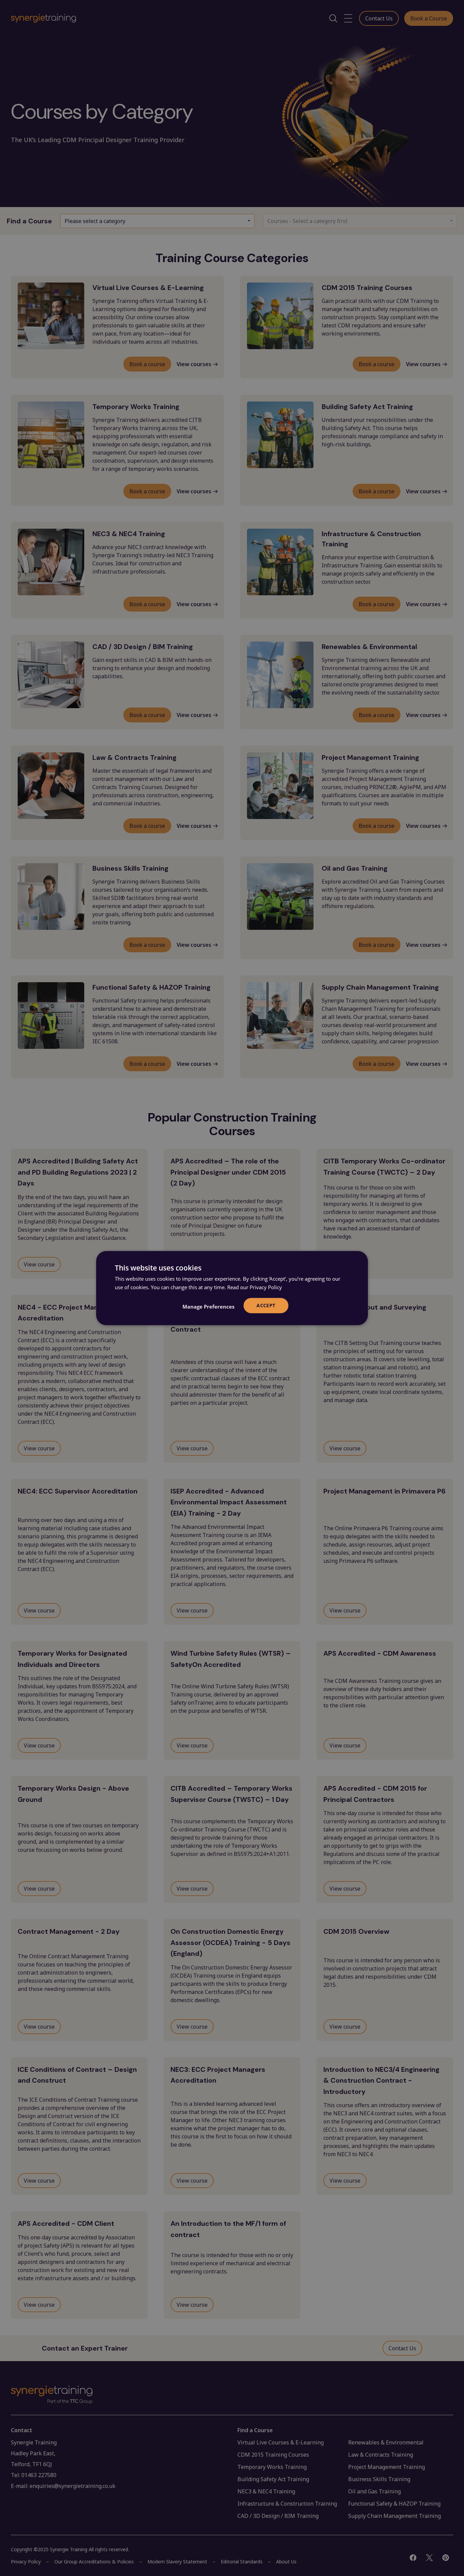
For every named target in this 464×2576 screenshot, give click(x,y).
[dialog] (232, 1288)
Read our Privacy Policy (255, 1287)
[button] (208, 1307)
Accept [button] (266, 1305)
